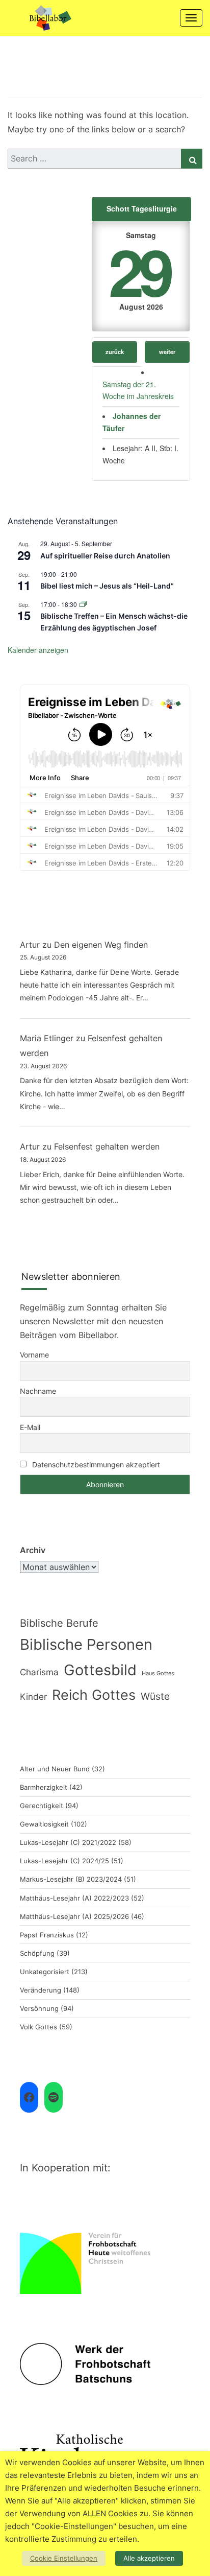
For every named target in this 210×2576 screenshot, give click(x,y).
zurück (115, 352)
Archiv (33, 1550)
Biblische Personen (86, 1644)
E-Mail (30, 1427)
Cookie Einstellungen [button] (64, 2558)
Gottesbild (100, 1670)
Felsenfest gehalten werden (107, 1146)
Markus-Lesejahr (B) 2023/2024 (71, 1879)
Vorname (34, 1355)
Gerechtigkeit (42, 1806)
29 (139, 271)
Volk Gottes (38, 2027)
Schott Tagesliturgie (142, 208)
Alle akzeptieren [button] (149, 2558)
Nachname (38, 1391)
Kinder (33, 1697)
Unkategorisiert (45, 1972)
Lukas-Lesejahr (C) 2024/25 (64, 1861)
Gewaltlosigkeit (44, 1824)
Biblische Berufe (59, 1623)
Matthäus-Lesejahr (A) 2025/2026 (74, 1916)
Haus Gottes (158, 1673)
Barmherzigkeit (44, 1787)
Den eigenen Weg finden (101, 945)
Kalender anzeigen (38, 650)
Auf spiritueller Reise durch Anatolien (105, 556)
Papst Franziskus (47, 1935)
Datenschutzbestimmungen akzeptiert (96, 1465)
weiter (167, 352)
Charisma (39, 1672)
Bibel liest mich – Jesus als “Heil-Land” (107, 586)
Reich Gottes (94, 1695)
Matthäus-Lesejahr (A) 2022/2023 (74, 1898)
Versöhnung (39, 2008)
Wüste (155, 1696)
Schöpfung (37, 1953)
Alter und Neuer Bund (55, 1769)
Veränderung (41, 1990)
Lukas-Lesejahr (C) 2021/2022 (68, 1842)
